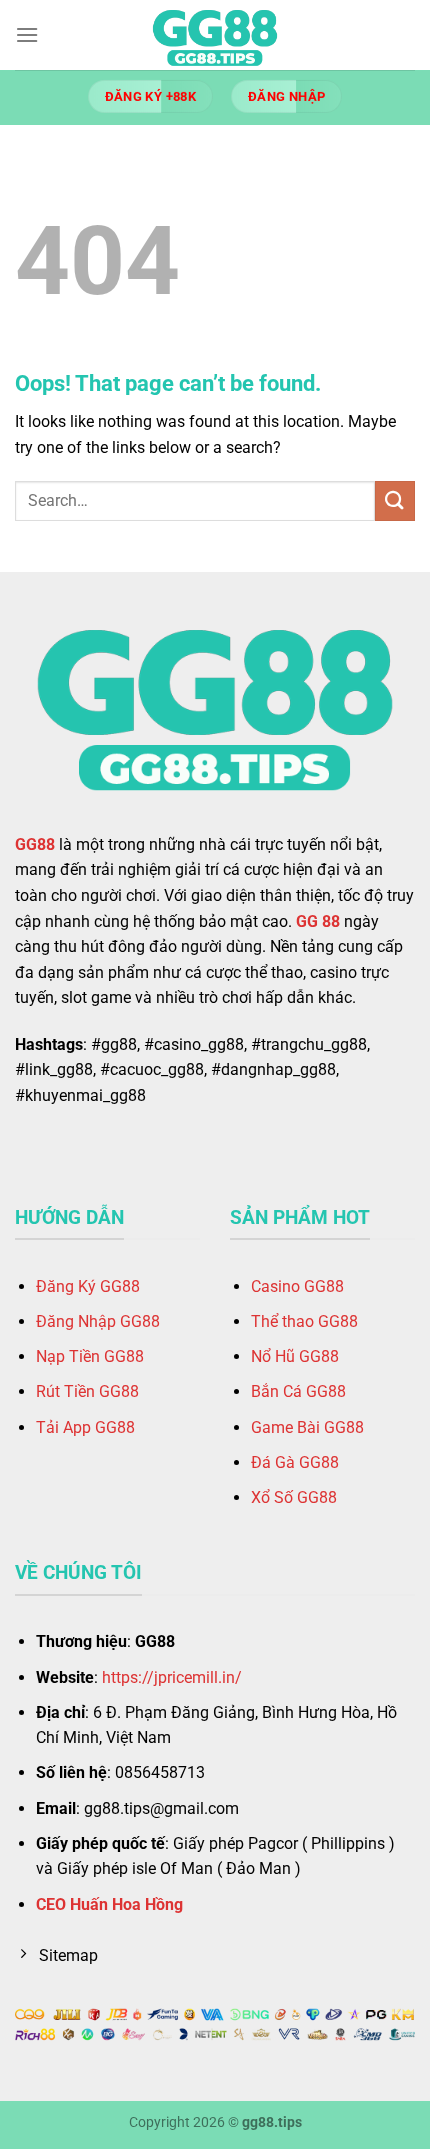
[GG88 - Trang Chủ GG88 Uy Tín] (215, 35)
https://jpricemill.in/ (172, 1677)
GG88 (35, 844)
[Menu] (27, 34)
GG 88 (318, 921)
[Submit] (395, 500)
